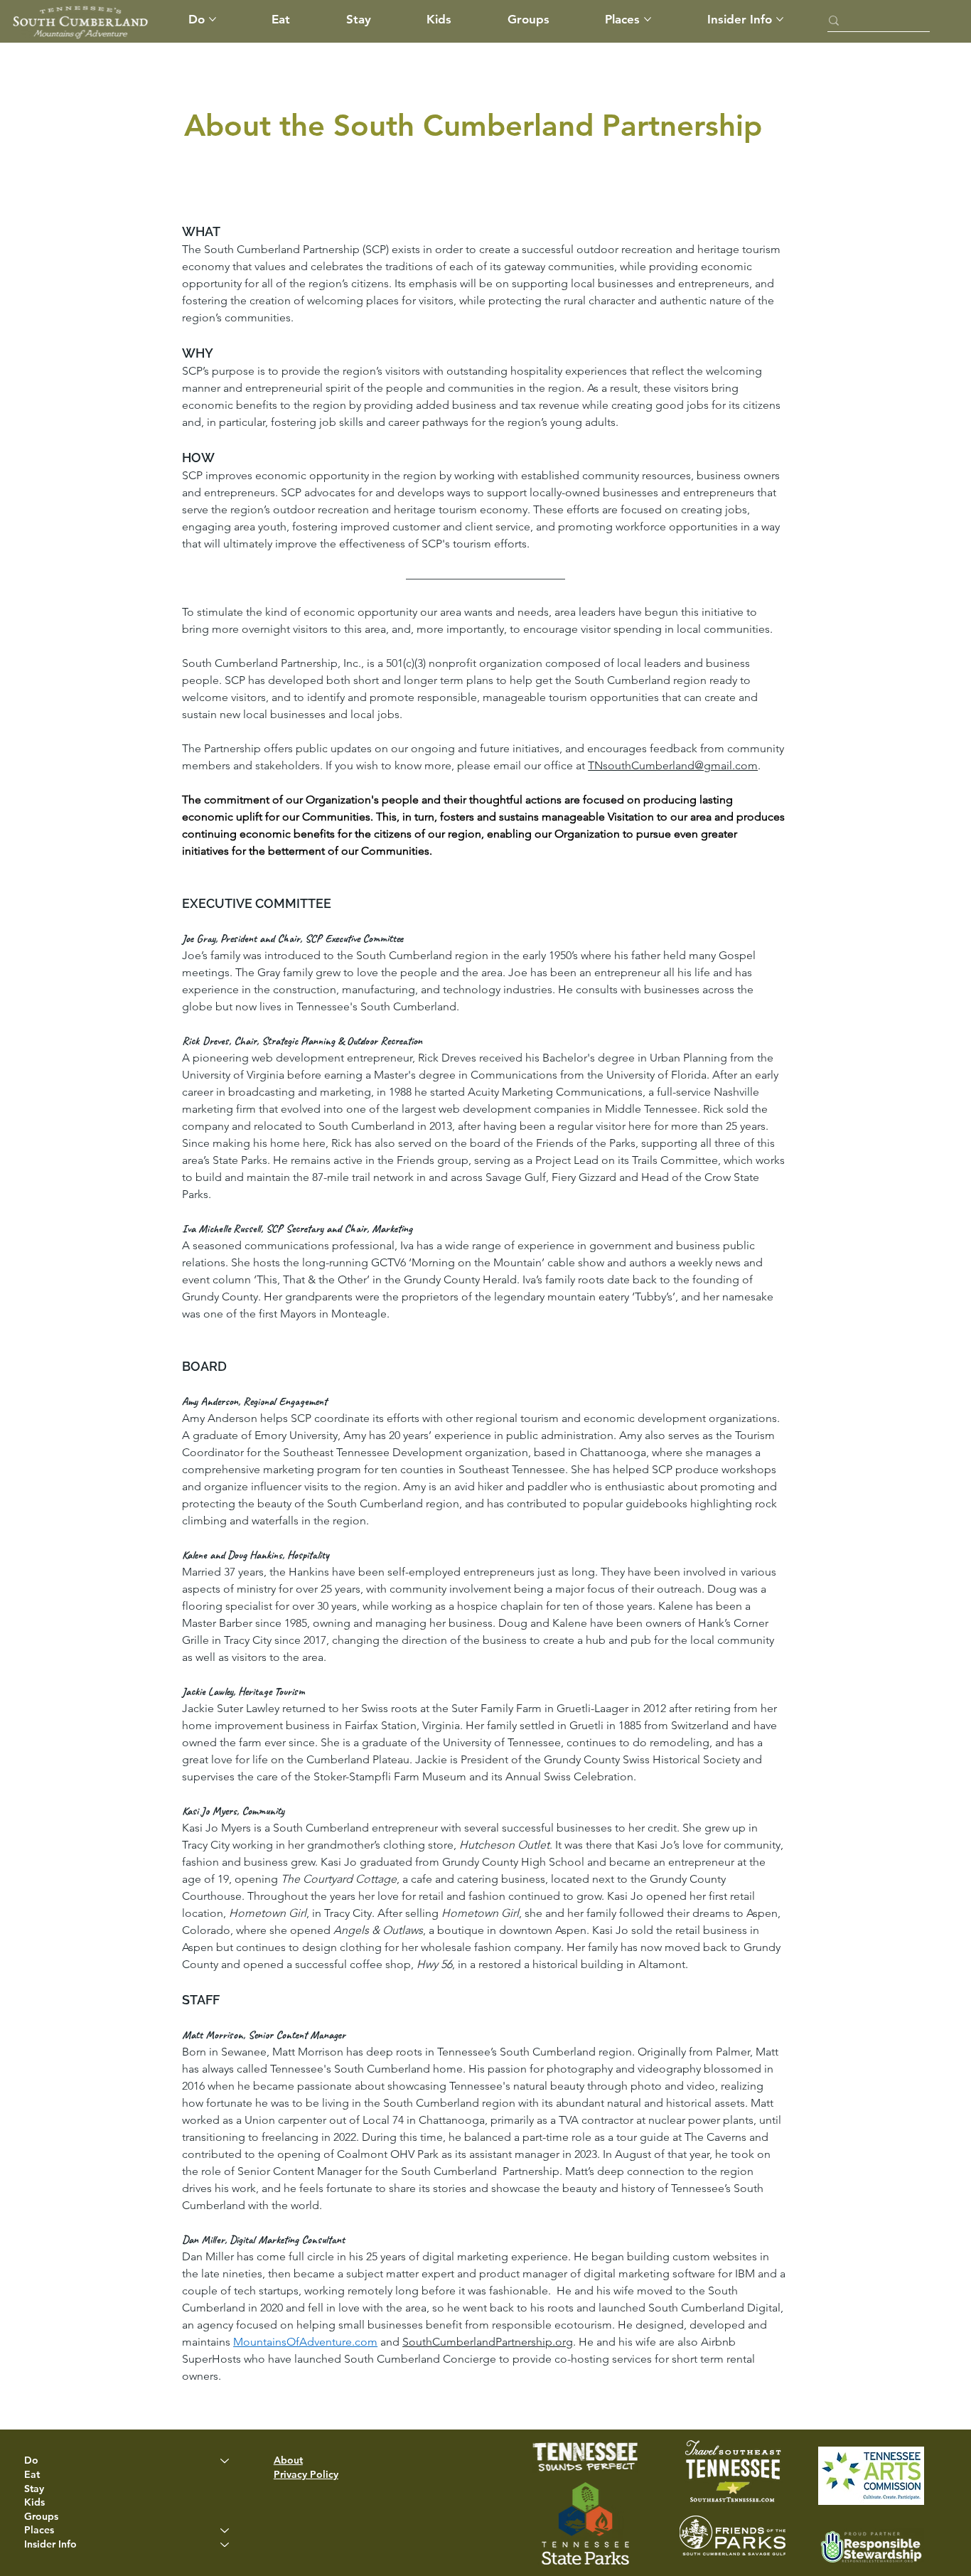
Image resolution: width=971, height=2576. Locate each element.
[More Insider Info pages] (780, 19)
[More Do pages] (213, 19)
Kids (34, 2502)
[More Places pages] (648, 19)
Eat (32, 2474)
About (288, 2460)
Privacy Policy (306, 2474)
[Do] (225, 2461)
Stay (34, 2489)
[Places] (225, 2530)
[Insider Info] (225, 2545)
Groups (41, 2516)
